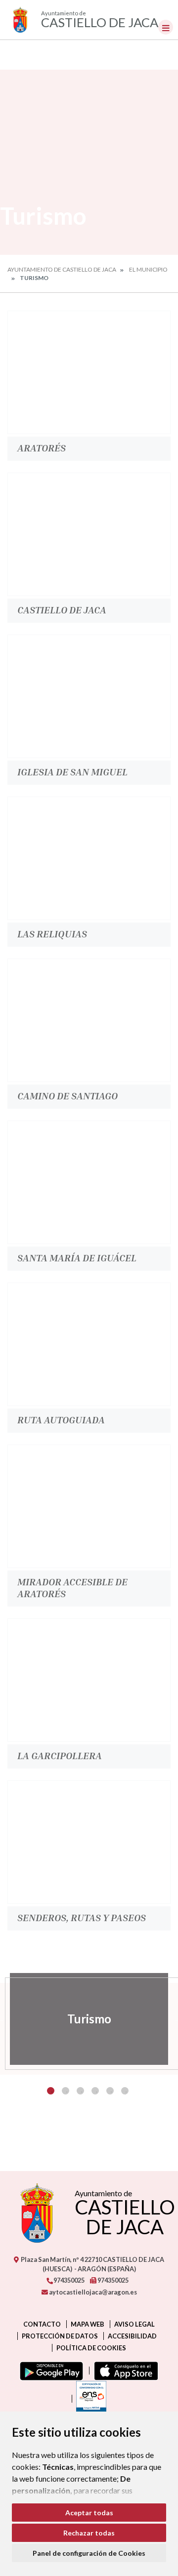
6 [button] (125, 2091)
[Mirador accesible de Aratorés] (89, 1506)
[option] (89, 2019)
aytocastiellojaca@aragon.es (92, 2292)
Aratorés (42, 447)
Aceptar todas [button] (89, 2513)
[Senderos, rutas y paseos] (89, 1842)
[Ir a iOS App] (124, 2371)
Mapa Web (88, 2324)
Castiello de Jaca (62, 609)
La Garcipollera (60, 1755)
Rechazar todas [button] (89, 2533)
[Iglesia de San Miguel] (89, 696)
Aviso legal (134, 2324)
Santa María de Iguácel (77, 1257)
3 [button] (80, 2091)
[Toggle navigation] (166, 27)
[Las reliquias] (89, 858)
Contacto (42, 2324)
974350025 (68, 2280)
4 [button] (95, 2091)
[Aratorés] (89, 372)
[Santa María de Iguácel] (89, 1182)
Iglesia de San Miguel (72, 771)
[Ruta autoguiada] (89, 1344)
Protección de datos (60, 2336)
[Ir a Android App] (49, 2371)
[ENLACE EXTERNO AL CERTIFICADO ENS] (89, 2399)
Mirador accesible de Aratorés (72, 1587)
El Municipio (148, 269)
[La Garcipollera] (89, 1680)
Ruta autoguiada (61, 1419)
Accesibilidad (132, 2336)
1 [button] (51, 2091)
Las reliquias (52, 933)
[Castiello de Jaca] (89, 534)
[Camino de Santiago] (89, 1020)
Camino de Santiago (67, 1095)
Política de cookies (91, 2348)
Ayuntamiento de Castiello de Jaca (62, 269)
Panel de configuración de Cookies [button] (89, 2553)
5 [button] (110, 2091)
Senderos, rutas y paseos (82, 1917)
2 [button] (66, 2091)
